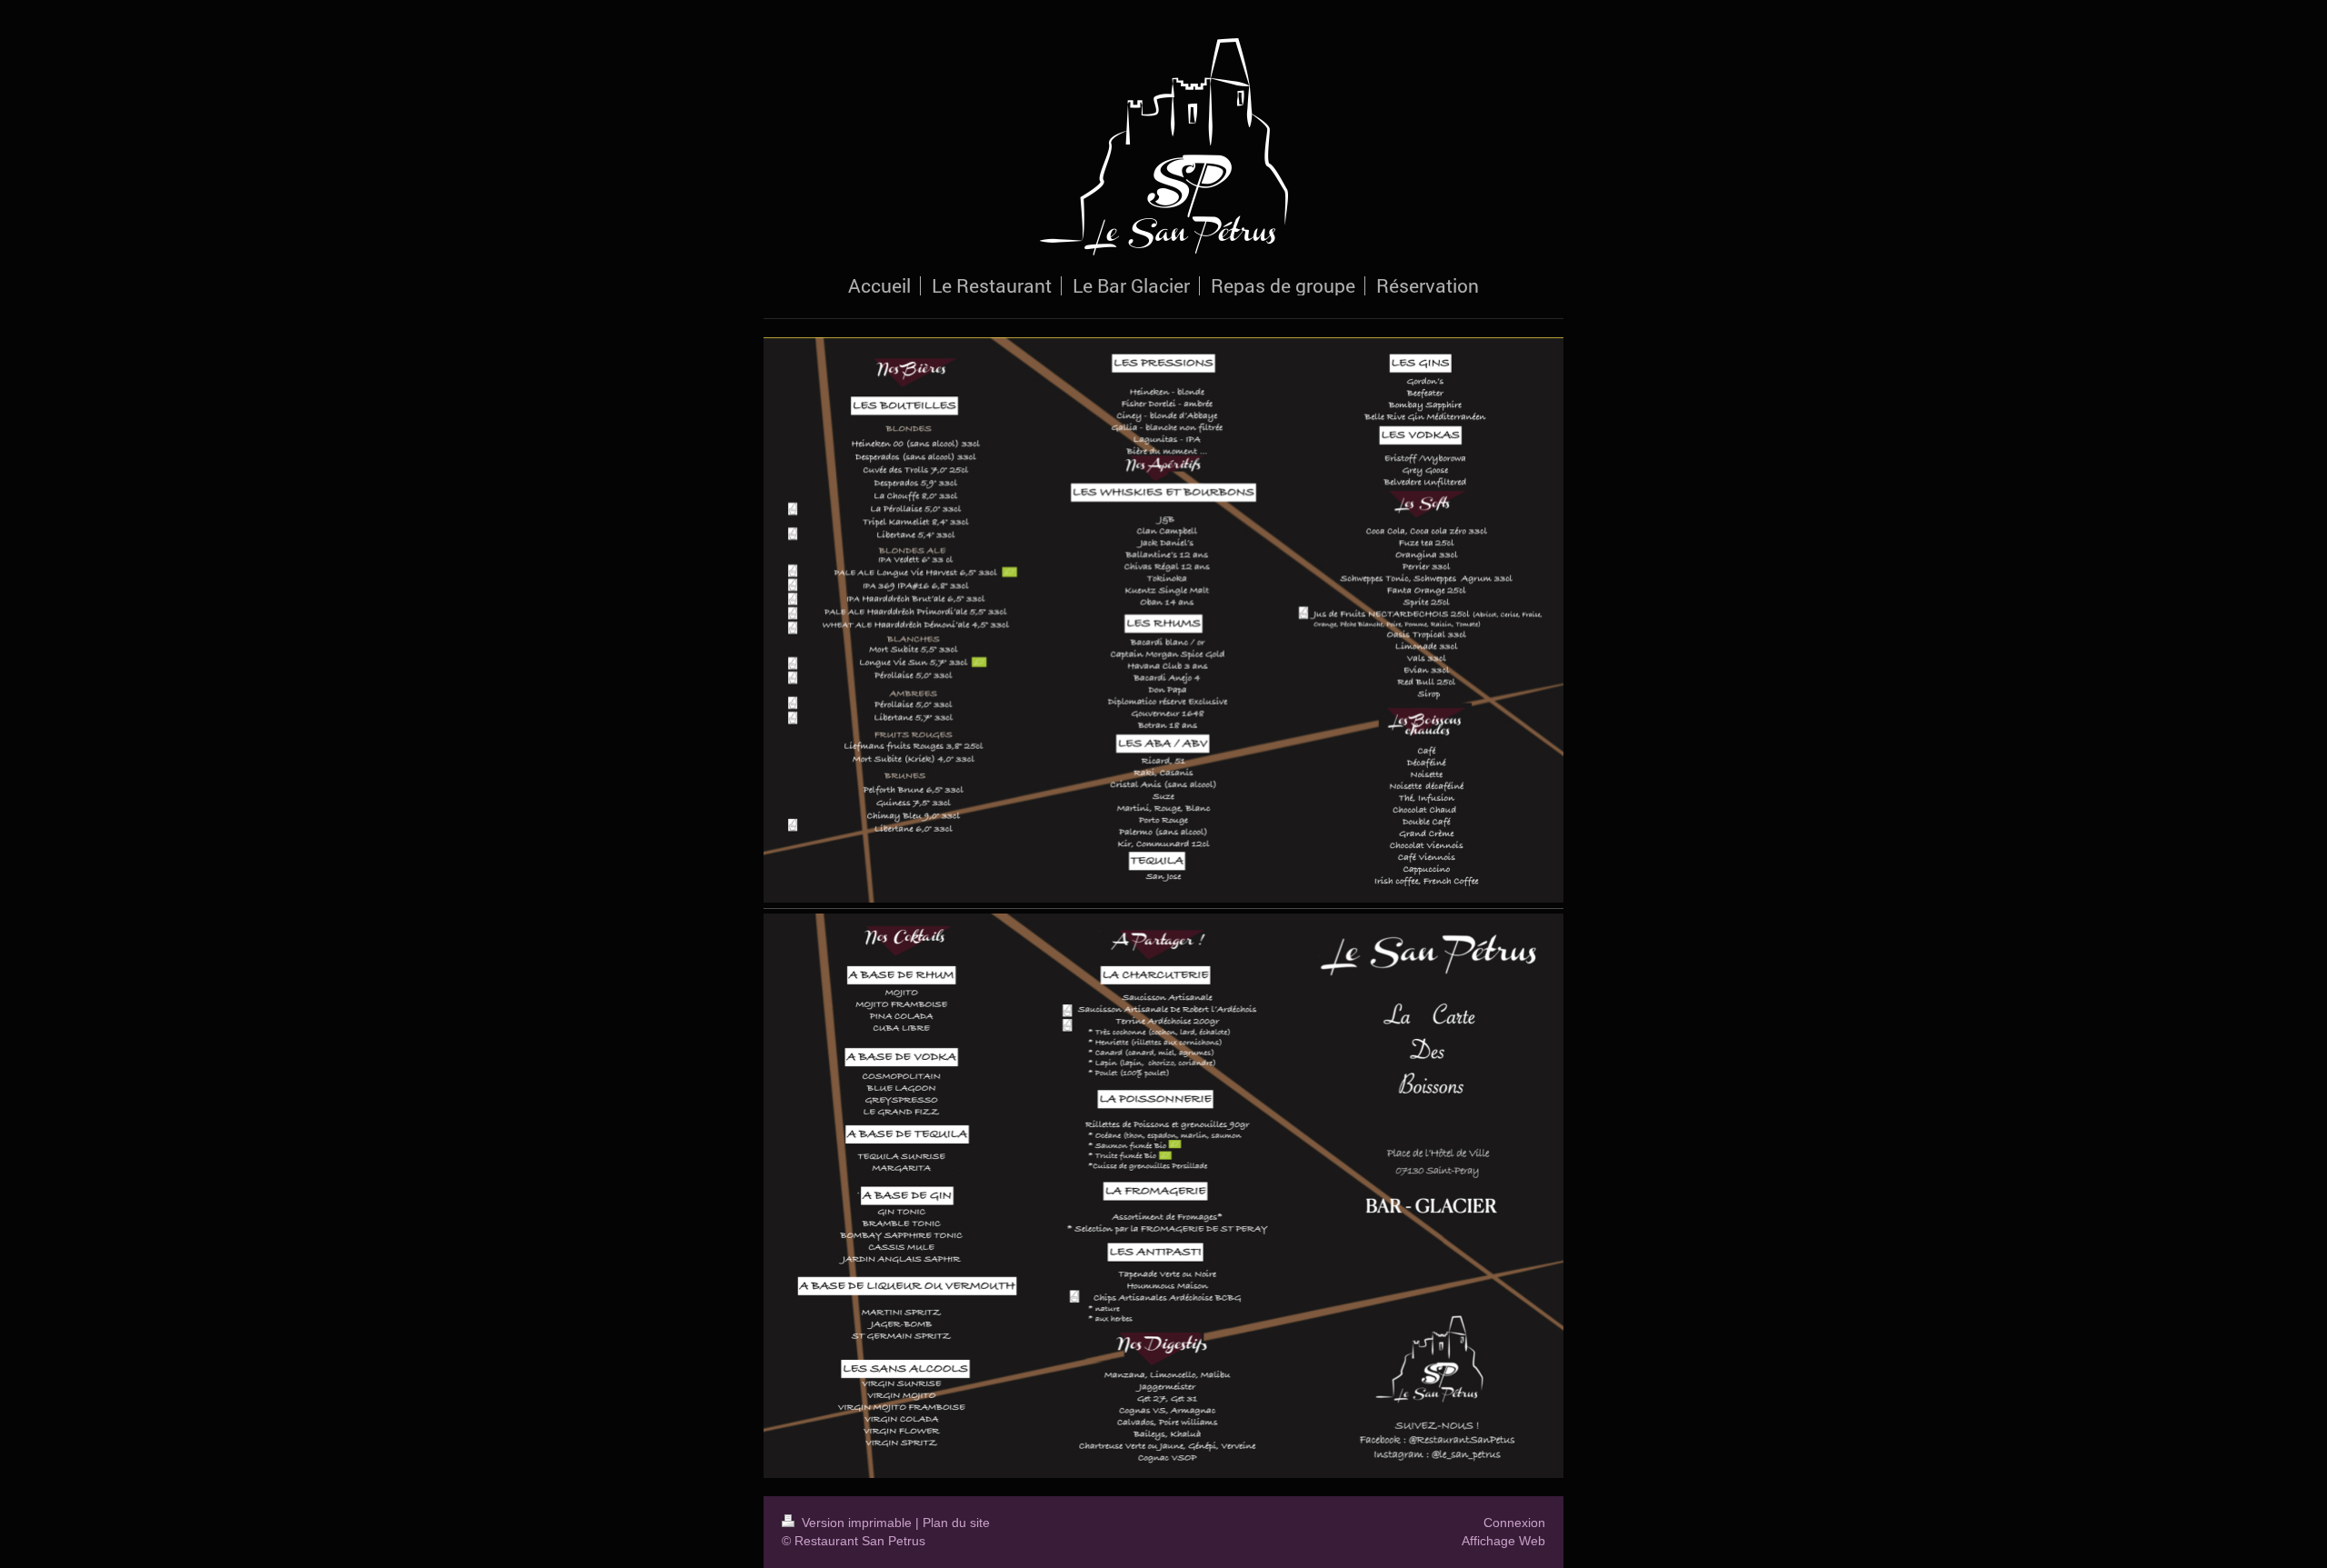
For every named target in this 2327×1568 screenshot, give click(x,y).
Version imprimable (857, 1523)
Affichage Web (1503, 1541)
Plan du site (956, 1523)
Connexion (1514, 1523)
